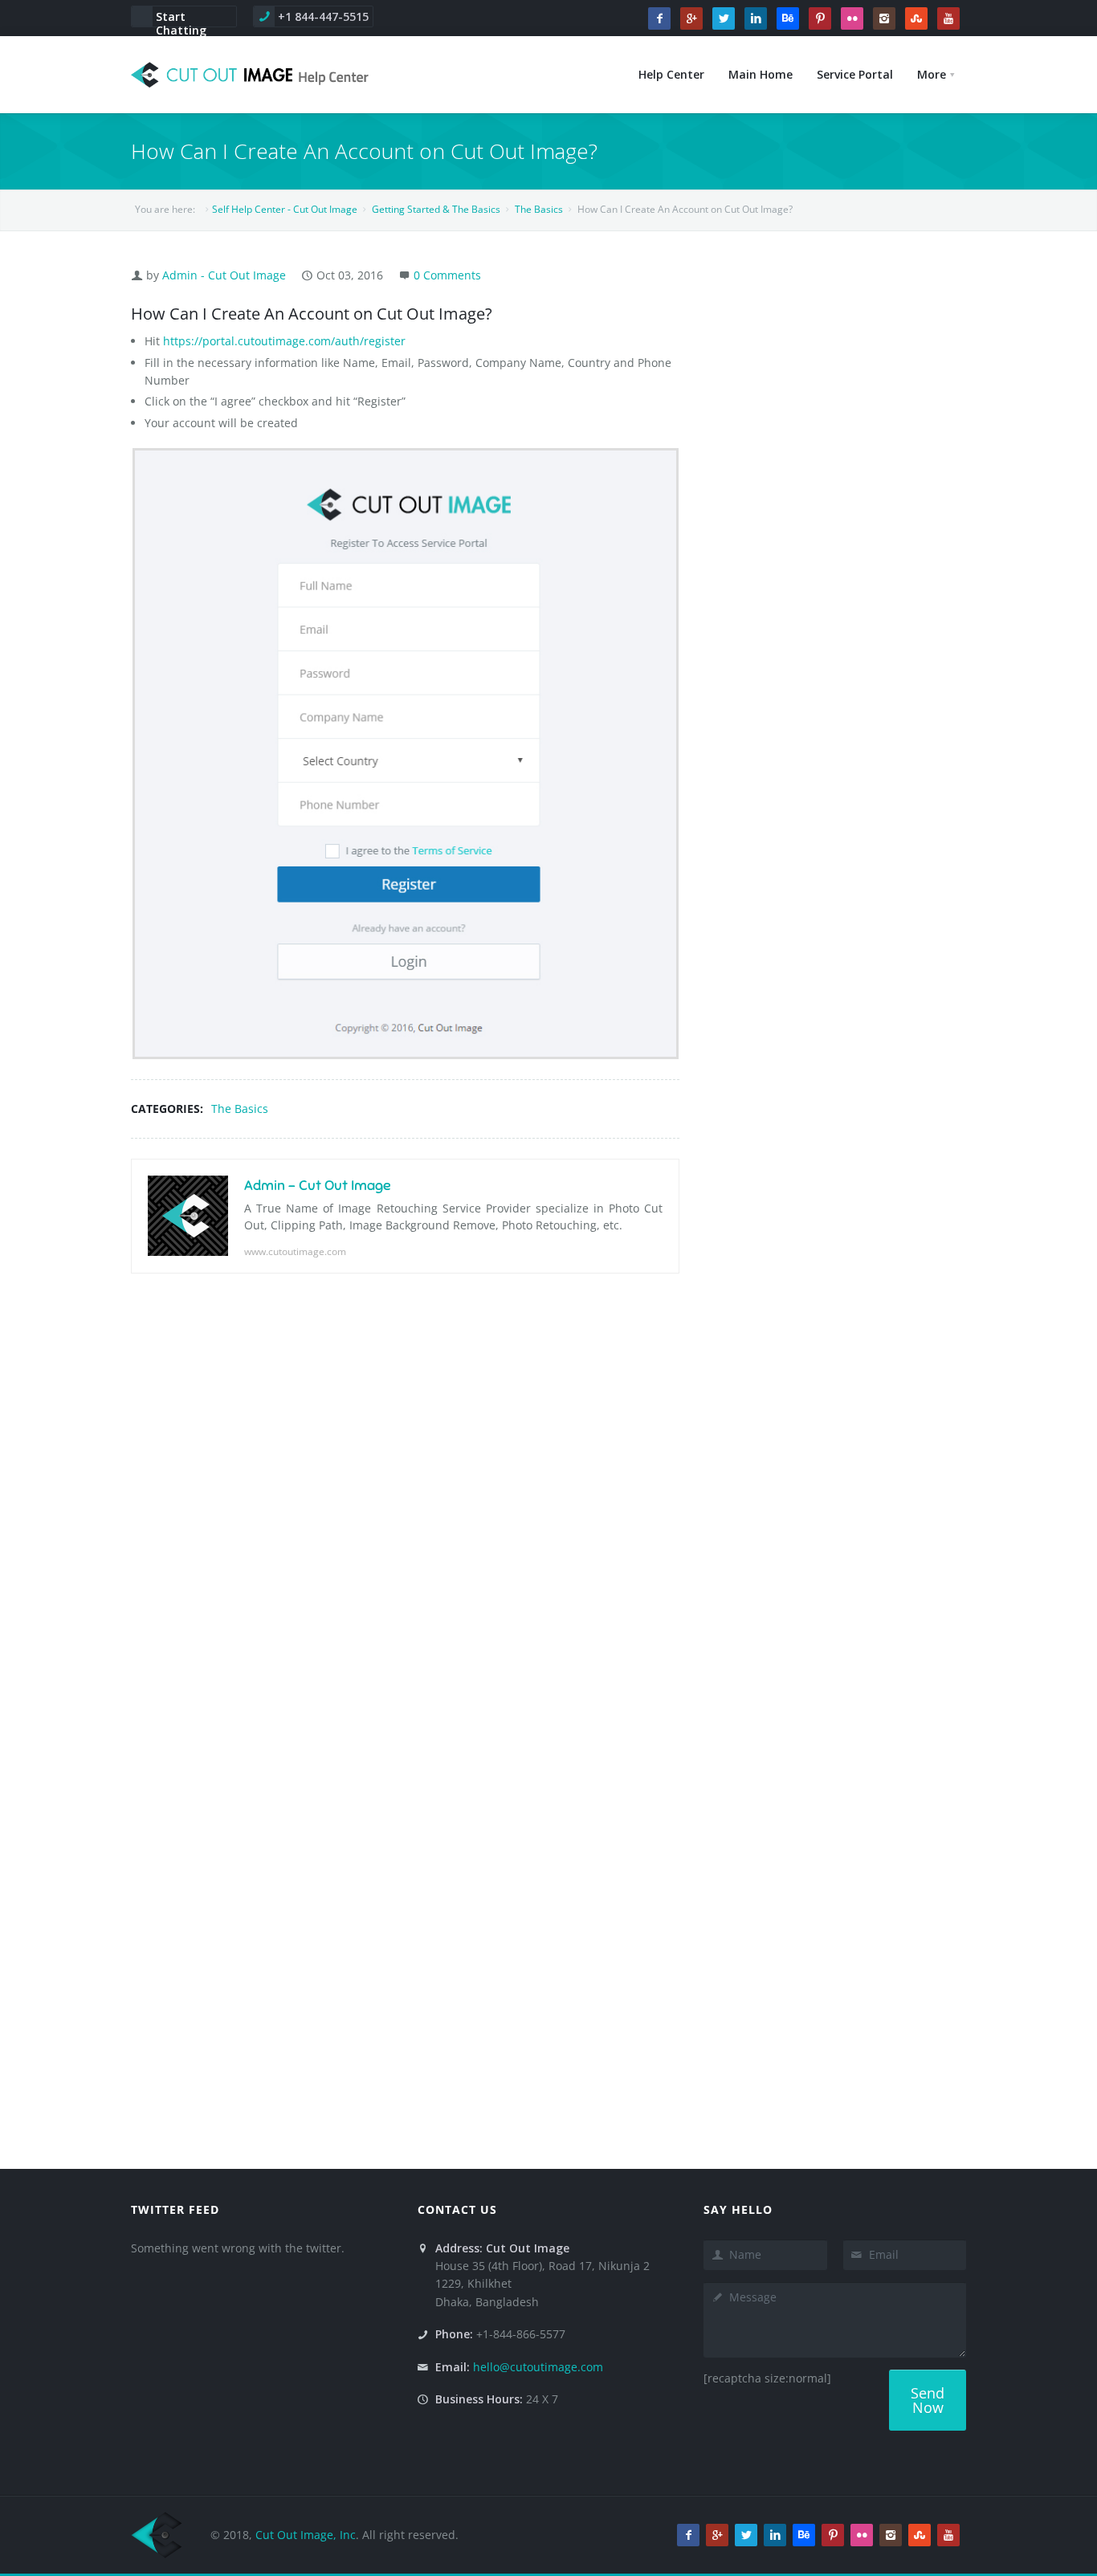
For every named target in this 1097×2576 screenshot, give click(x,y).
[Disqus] (405, 1514)
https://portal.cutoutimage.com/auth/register (284, 341)
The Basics (240, 1109)
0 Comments (447, 275)
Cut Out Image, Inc (306, 2535)
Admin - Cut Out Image (224, 275)
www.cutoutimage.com (295, 1251)
